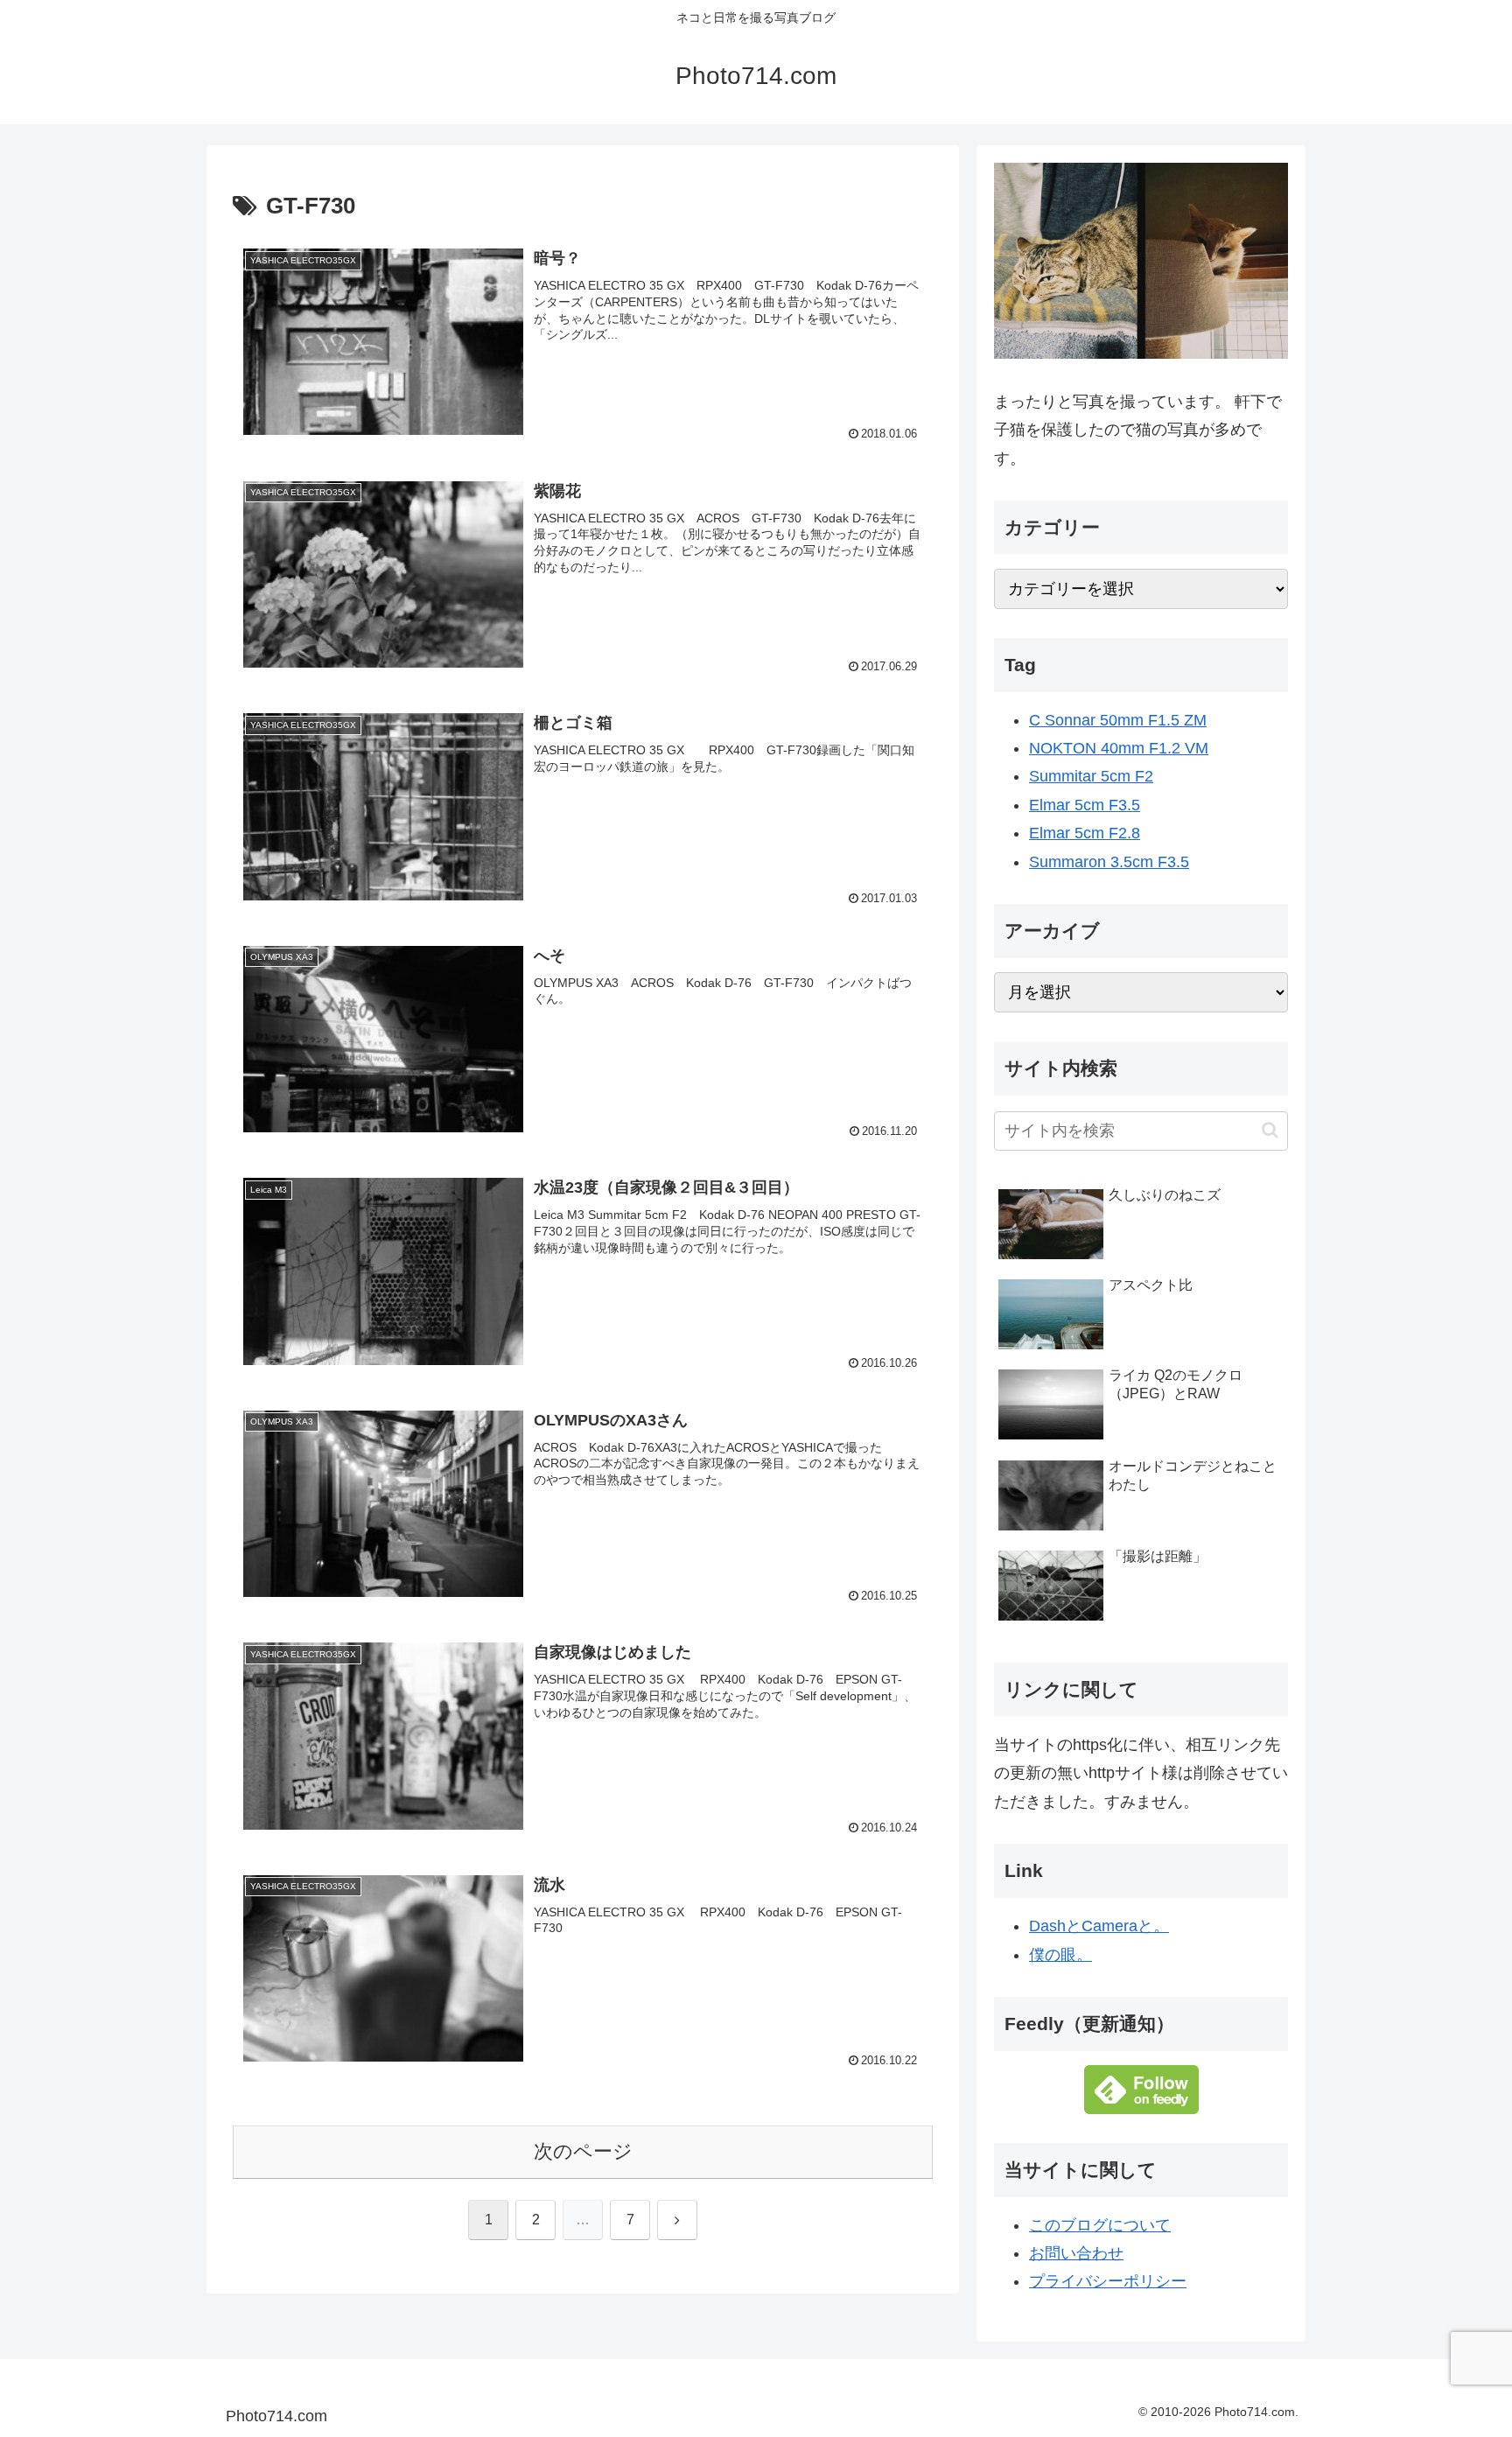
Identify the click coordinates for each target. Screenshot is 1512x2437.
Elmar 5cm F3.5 (1085, 805)
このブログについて (1100, 2225)
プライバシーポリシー (1108, 2281)
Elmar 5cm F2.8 (1085, 833)
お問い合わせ (1076, 2253)
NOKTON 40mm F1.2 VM (1119, 748)
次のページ (583, 2151)
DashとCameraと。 (1099, 1926)
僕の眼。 (1060, 1955)
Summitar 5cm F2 (1091, 776)
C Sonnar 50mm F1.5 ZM (1118, 720)
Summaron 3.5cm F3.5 (1109, 862)
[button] (1270, 1130)
